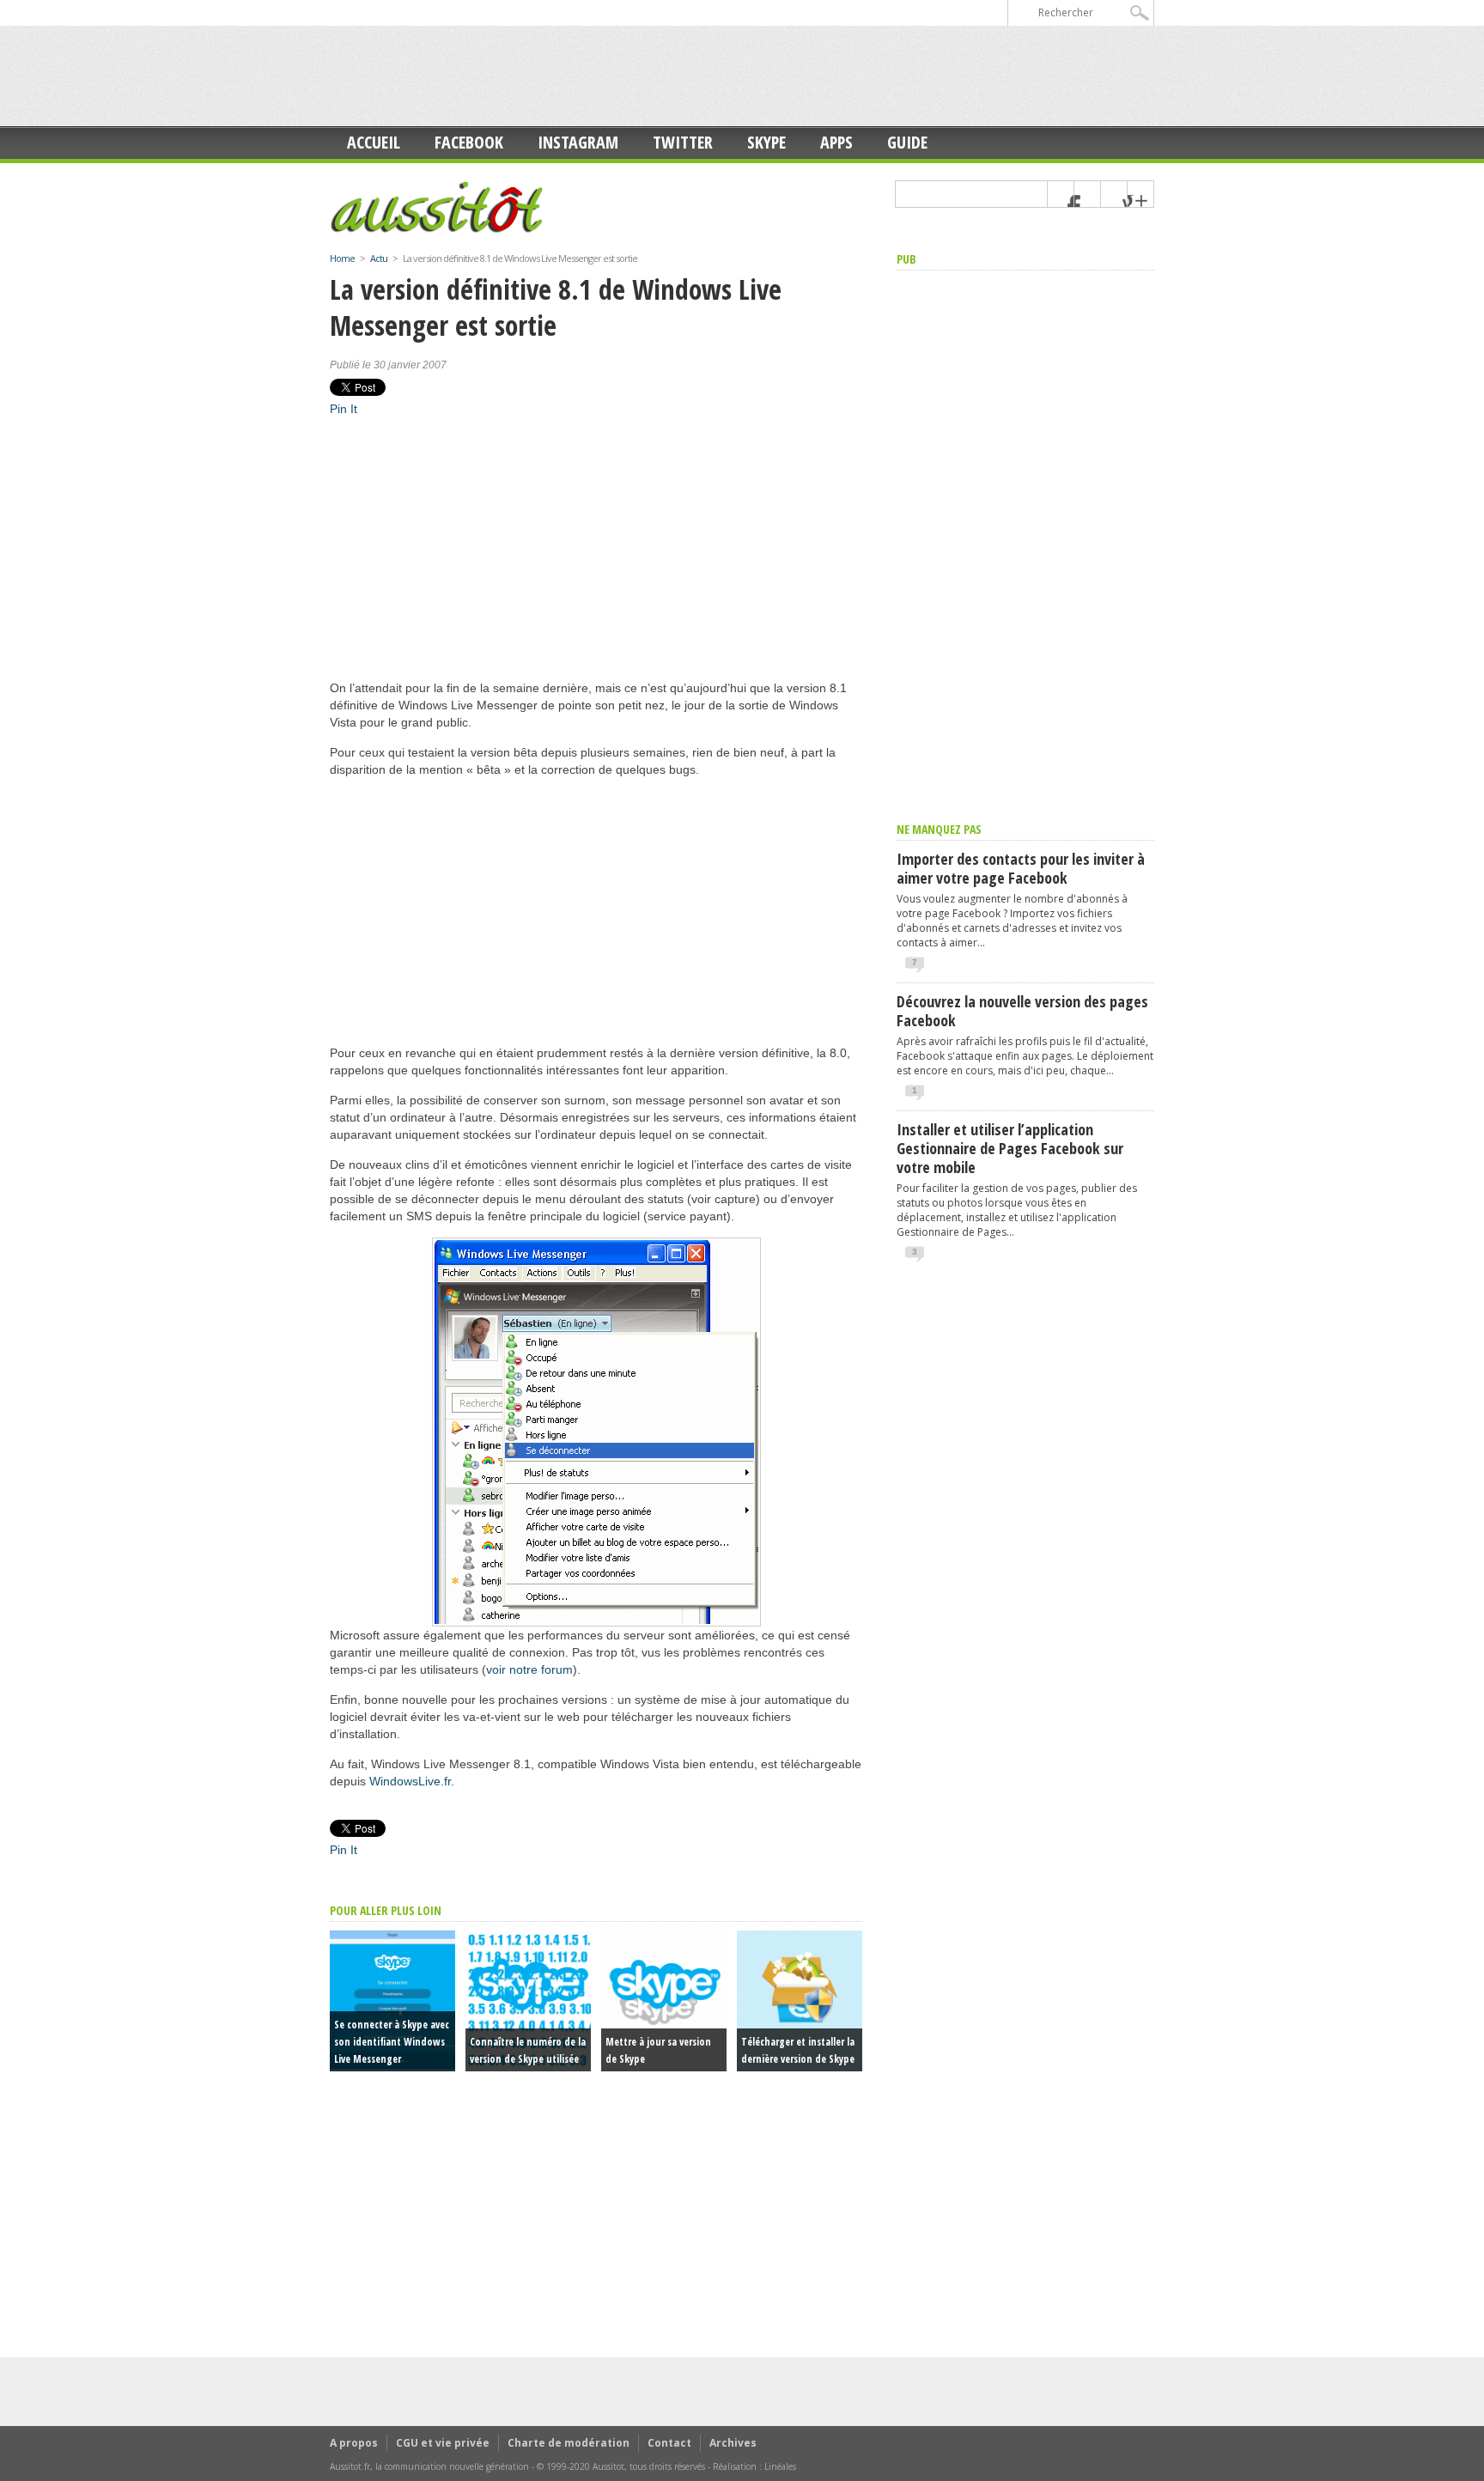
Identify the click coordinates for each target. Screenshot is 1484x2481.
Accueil (374, 142)
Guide (907, 142)
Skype (766, 142)
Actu (379, 258)
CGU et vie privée (443, 2443)
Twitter (683, 142)
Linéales (780, 2466)
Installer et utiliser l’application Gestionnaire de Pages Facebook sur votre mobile (1010, 1148)
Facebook (469, 142)
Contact (669, 2443)
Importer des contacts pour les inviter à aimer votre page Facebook (1021, 868)
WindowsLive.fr (410, 1781)
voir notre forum (529, 1669)
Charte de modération (569, 2443)
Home (342, 258)
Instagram (578, 142)
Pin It (344, 409)
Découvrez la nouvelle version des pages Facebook (1022, 1011)
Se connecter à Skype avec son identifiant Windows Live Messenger (392, 2042)
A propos (354, 2443)
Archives (733, 2443)
